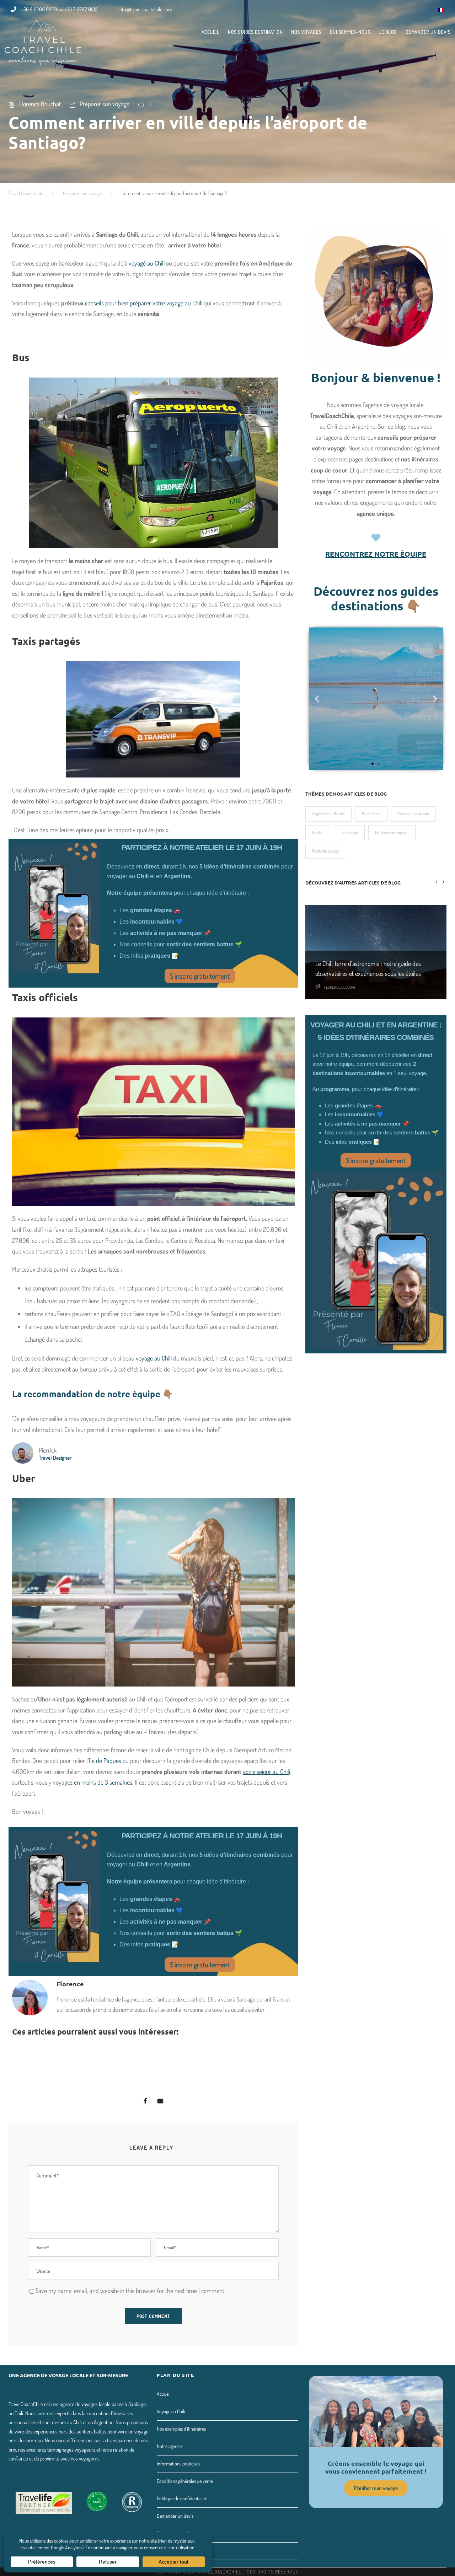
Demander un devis (428, 32)
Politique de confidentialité (182, 2498)
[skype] (412, 9)
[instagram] (425, 9)
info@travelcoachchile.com (145, 9)
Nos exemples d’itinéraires (181, 2429)
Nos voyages (306, 32)
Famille (318, 832)
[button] (373, 764)
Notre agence (169, 2446)
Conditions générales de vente (185, 2481)
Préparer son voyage (105, 104)
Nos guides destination (255, 32)
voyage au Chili (154, 1358)
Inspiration (349, 832)
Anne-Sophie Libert (340, 999)
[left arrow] (436, 882)
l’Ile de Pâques (105, 1760)
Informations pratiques (178, 2463)
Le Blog (388, 32)
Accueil (211, 32)
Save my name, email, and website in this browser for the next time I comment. (130, 2291)
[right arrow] (443, 882)
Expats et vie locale (413, 814)
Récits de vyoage (326, 851)
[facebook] (399, 9)
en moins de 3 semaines (103, 1782)
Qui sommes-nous (350, 32)
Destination (371, 814)
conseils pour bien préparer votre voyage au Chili (144, 303)
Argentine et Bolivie (328, 814)
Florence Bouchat (40, 104)
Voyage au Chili (171, 2411)
